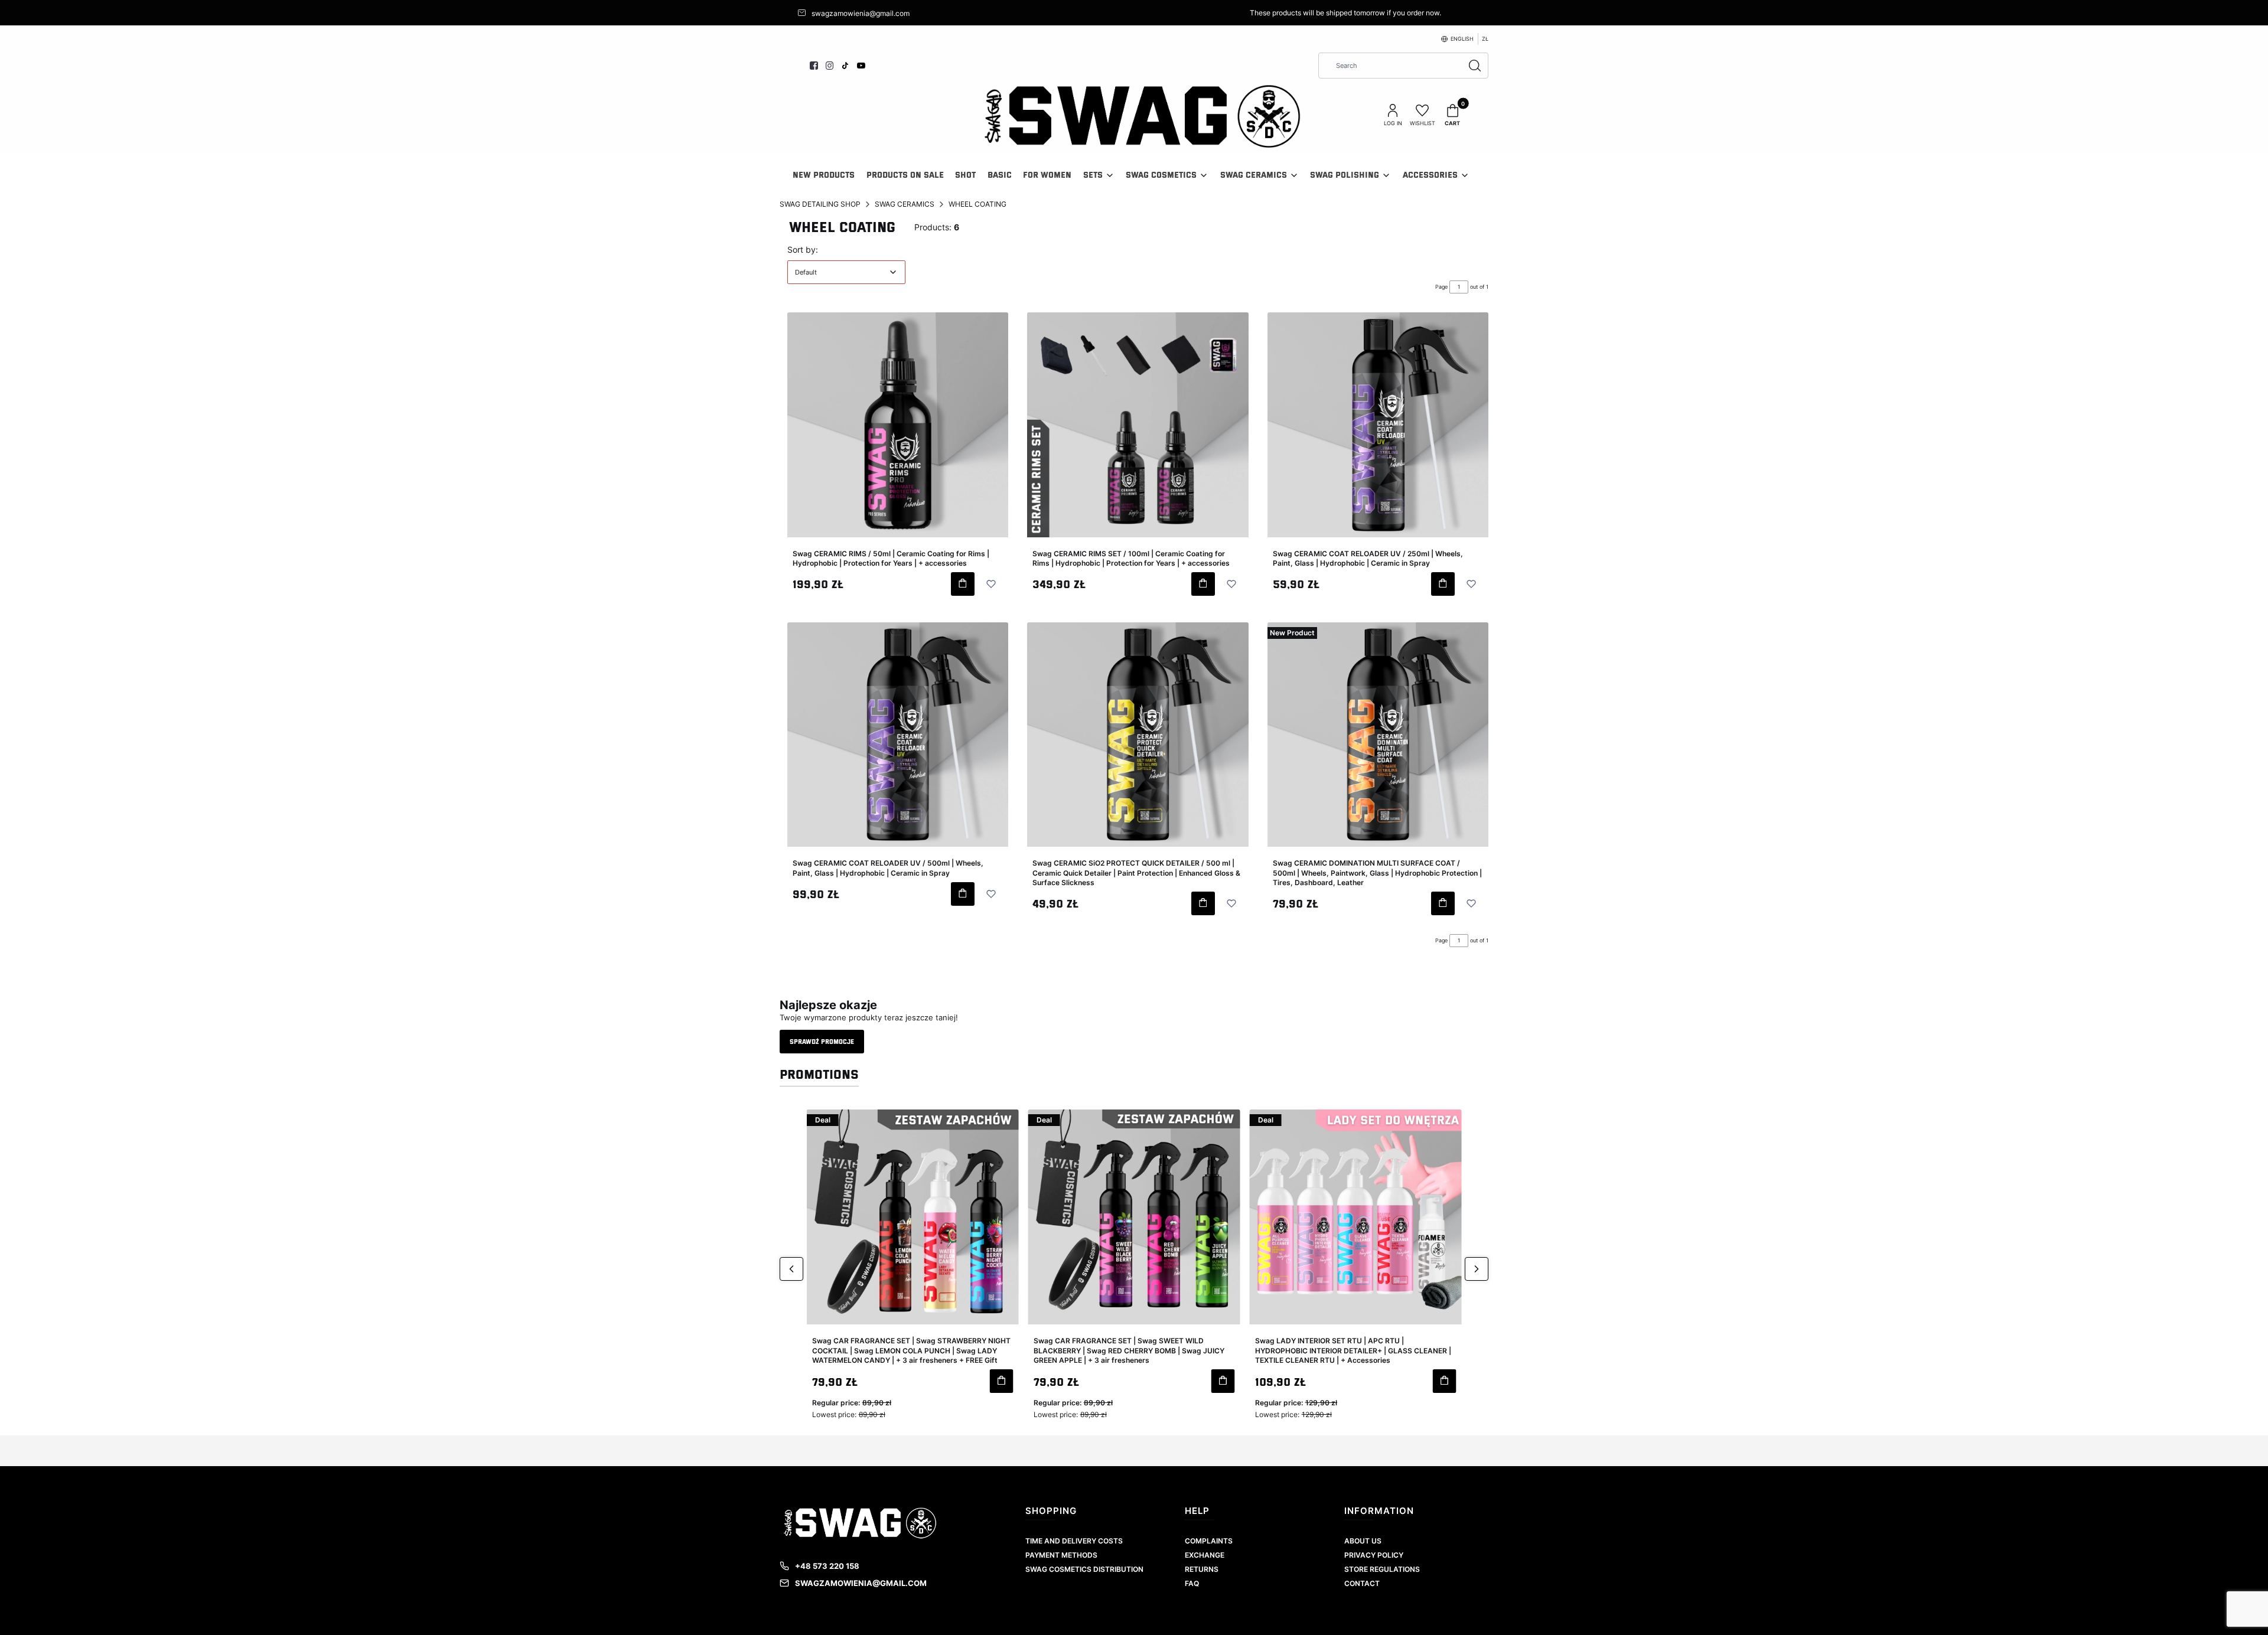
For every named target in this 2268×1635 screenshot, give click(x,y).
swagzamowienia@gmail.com (861, 1583)
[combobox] (1387, 66)
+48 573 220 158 (827, 1566)
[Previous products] (791, 1269)
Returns (1202, 1569)
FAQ (1192, 1583)
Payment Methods (1061, 1555)
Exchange (1205, 1555)
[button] (1469, 39)
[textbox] (846, 272)
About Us (1363, 1541)
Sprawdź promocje (822, 1041)
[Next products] (1477, 1269)
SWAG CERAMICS (905, 204)
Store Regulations (1382, 1569)
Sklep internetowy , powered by (1130, 1613)
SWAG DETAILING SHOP (820, 204)
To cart (963, 584)
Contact (1362, 1583)
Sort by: (803, 249)
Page (1441, 287)
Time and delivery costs (1074, 1541)
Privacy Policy (1374, 1555)
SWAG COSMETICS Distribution (1084, 1569)
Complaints (1209, 1541)
